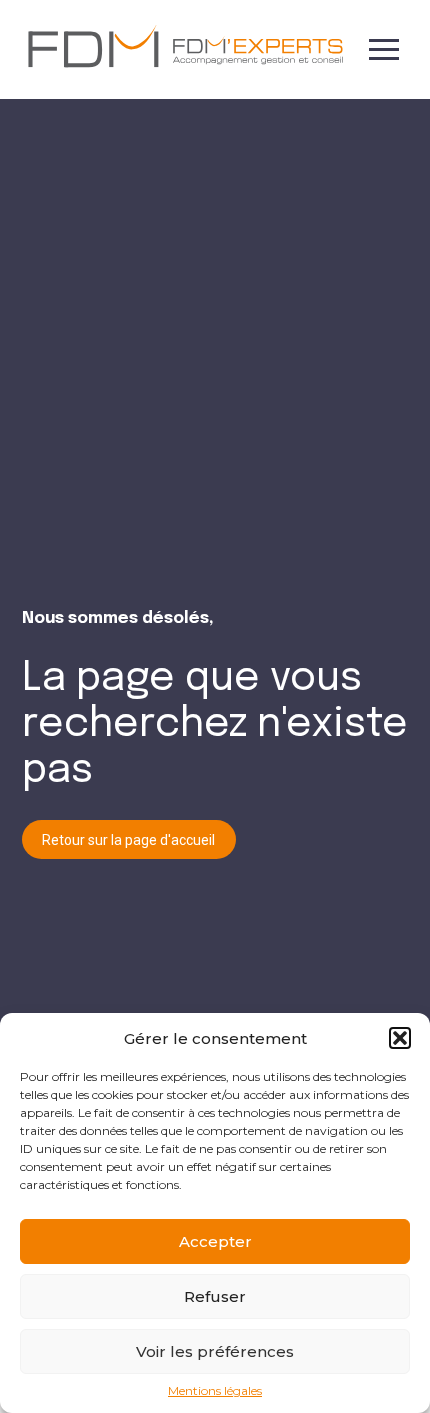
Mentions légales (215, 1391)
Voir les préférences (215, 1351)
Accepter (215, 1241)
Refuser (215, 1296)
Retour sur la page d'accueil (128, 840)
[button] (400, 1038)
